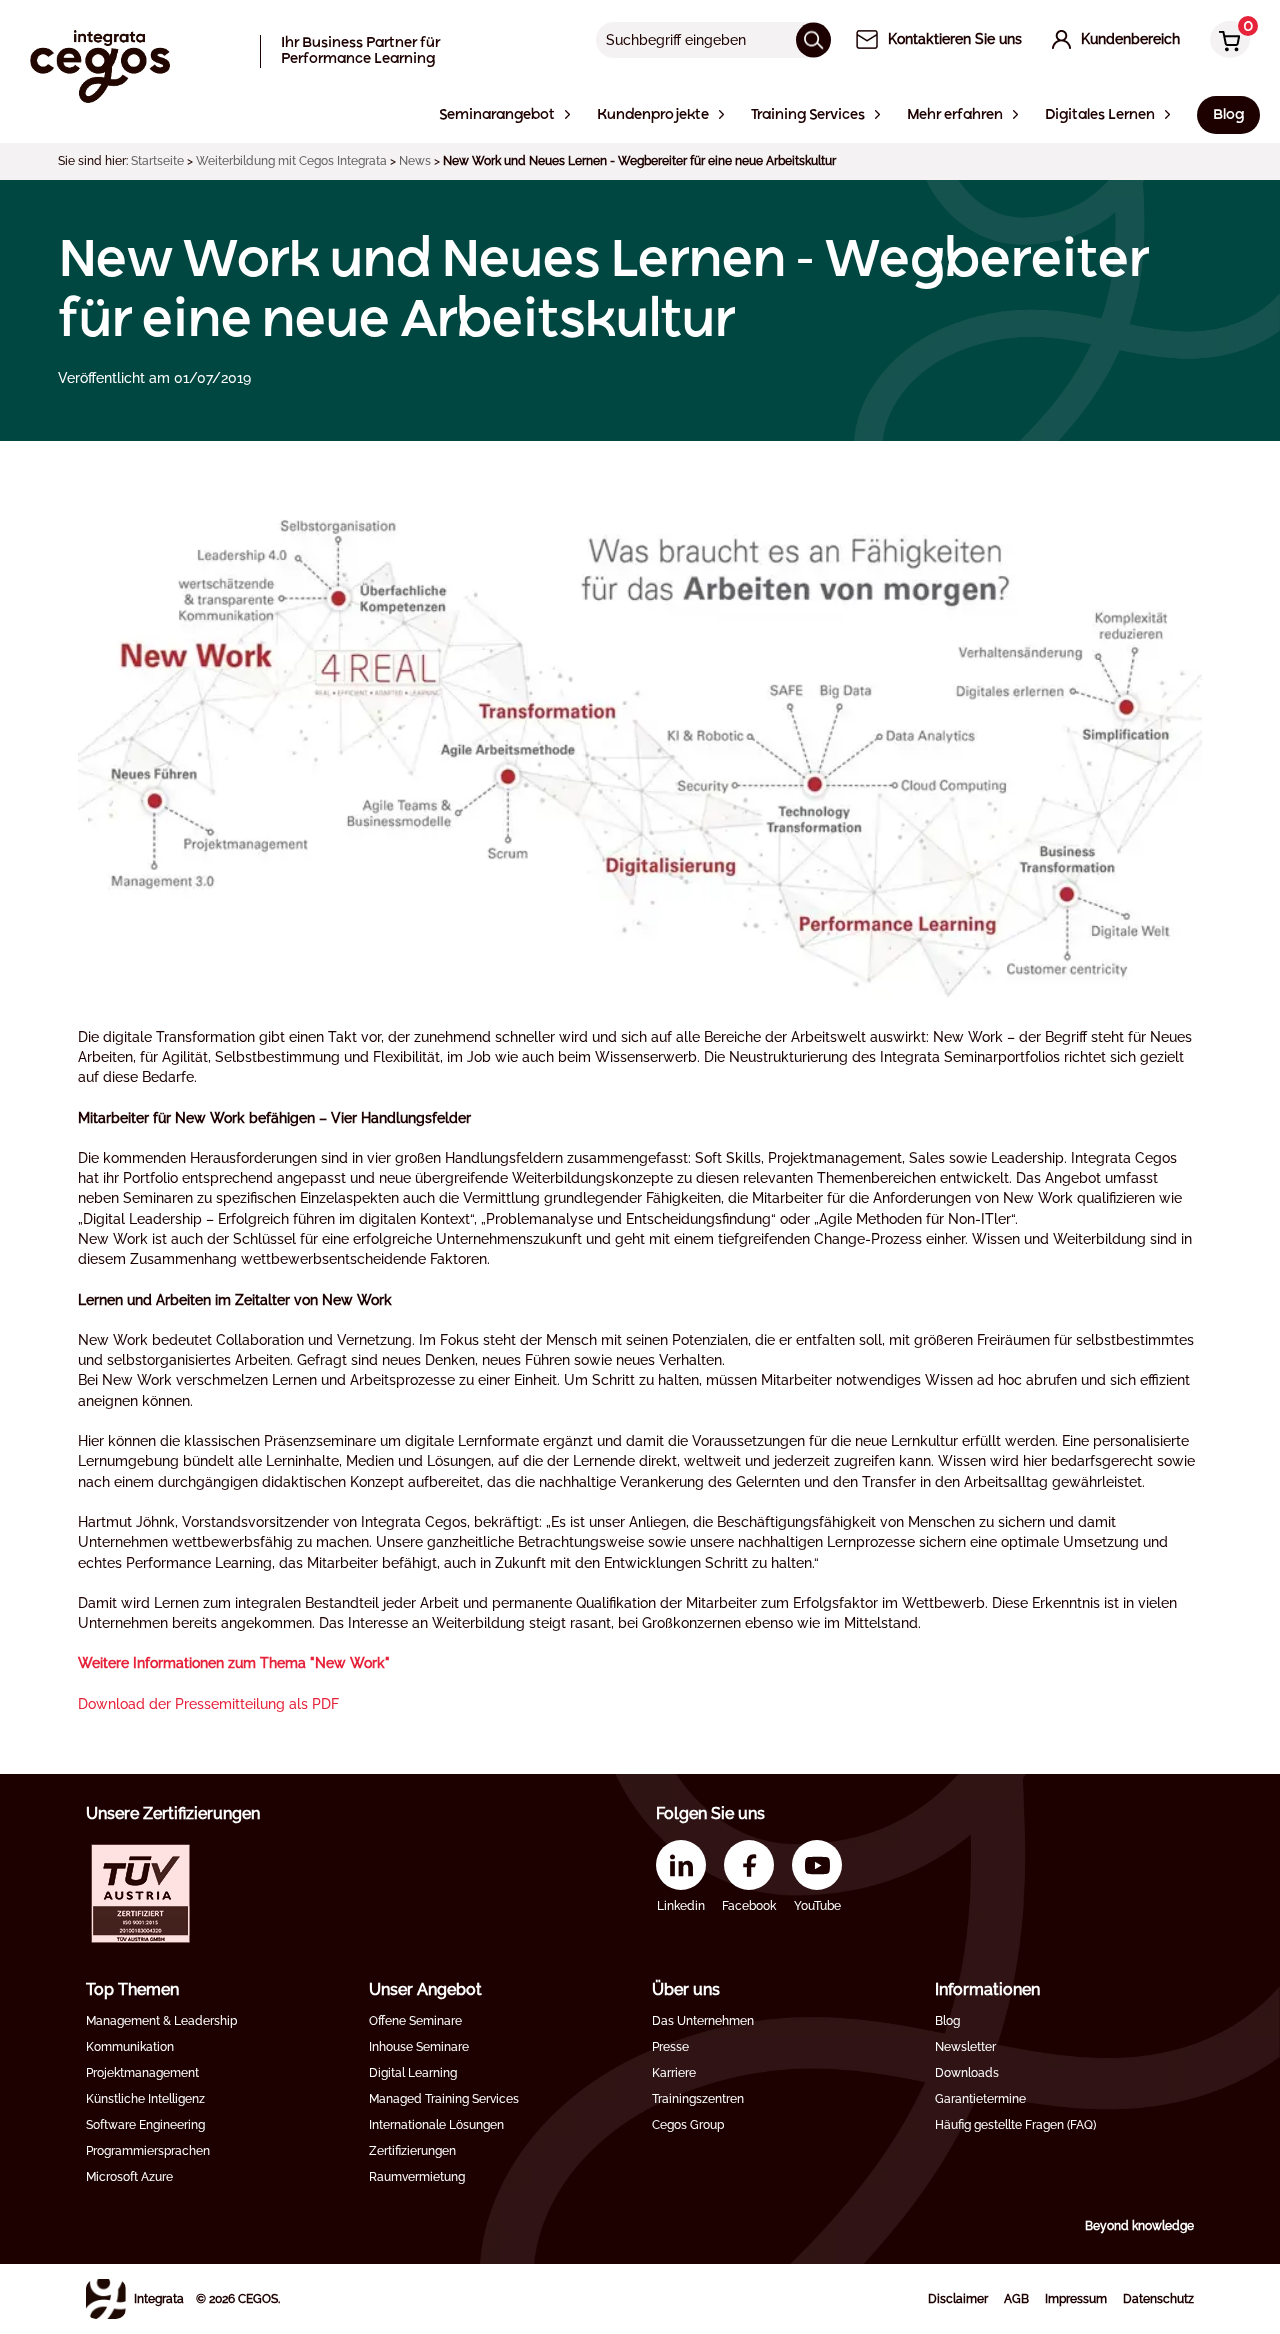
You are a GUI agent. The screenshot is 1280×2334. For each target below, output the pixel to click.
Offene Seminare (415, 2021)
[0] (1225, 41)
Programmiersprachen (148, 2151)
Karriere (674, 2073)
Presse (670, 2047)
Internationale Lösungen (436, 2125)
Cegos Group (688, 2125)
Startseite (157, 161)
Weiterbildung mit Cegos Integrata (291, 161)
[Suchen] (813, 39)
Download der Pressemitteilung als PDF (208, 1704)
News (415, 161)
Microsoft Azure (129, 2177)
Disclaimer (958, 2299)
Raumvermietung (417, 2177)
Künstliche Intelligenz (145, 2099)
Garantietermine (980, 2099)
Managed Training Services (444, 2099)
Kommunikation (130, 2047)
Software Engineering (145, 2125)
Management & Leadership (161, 2021)
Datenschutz (1158, 2299)
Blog (947, 2021)
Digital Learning (413, 2073)
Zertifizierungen (412, 2151)
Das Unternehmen (703, 2021)
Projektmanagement (142, 2073)
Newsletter (965, 2047)
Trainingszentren (698, 2099)
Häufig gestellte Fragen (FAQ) (1015, 2125)
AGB (1016, 2299)
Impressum (1076, 2299)
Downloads (967, 2073)
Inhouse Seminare (419, 2047)
